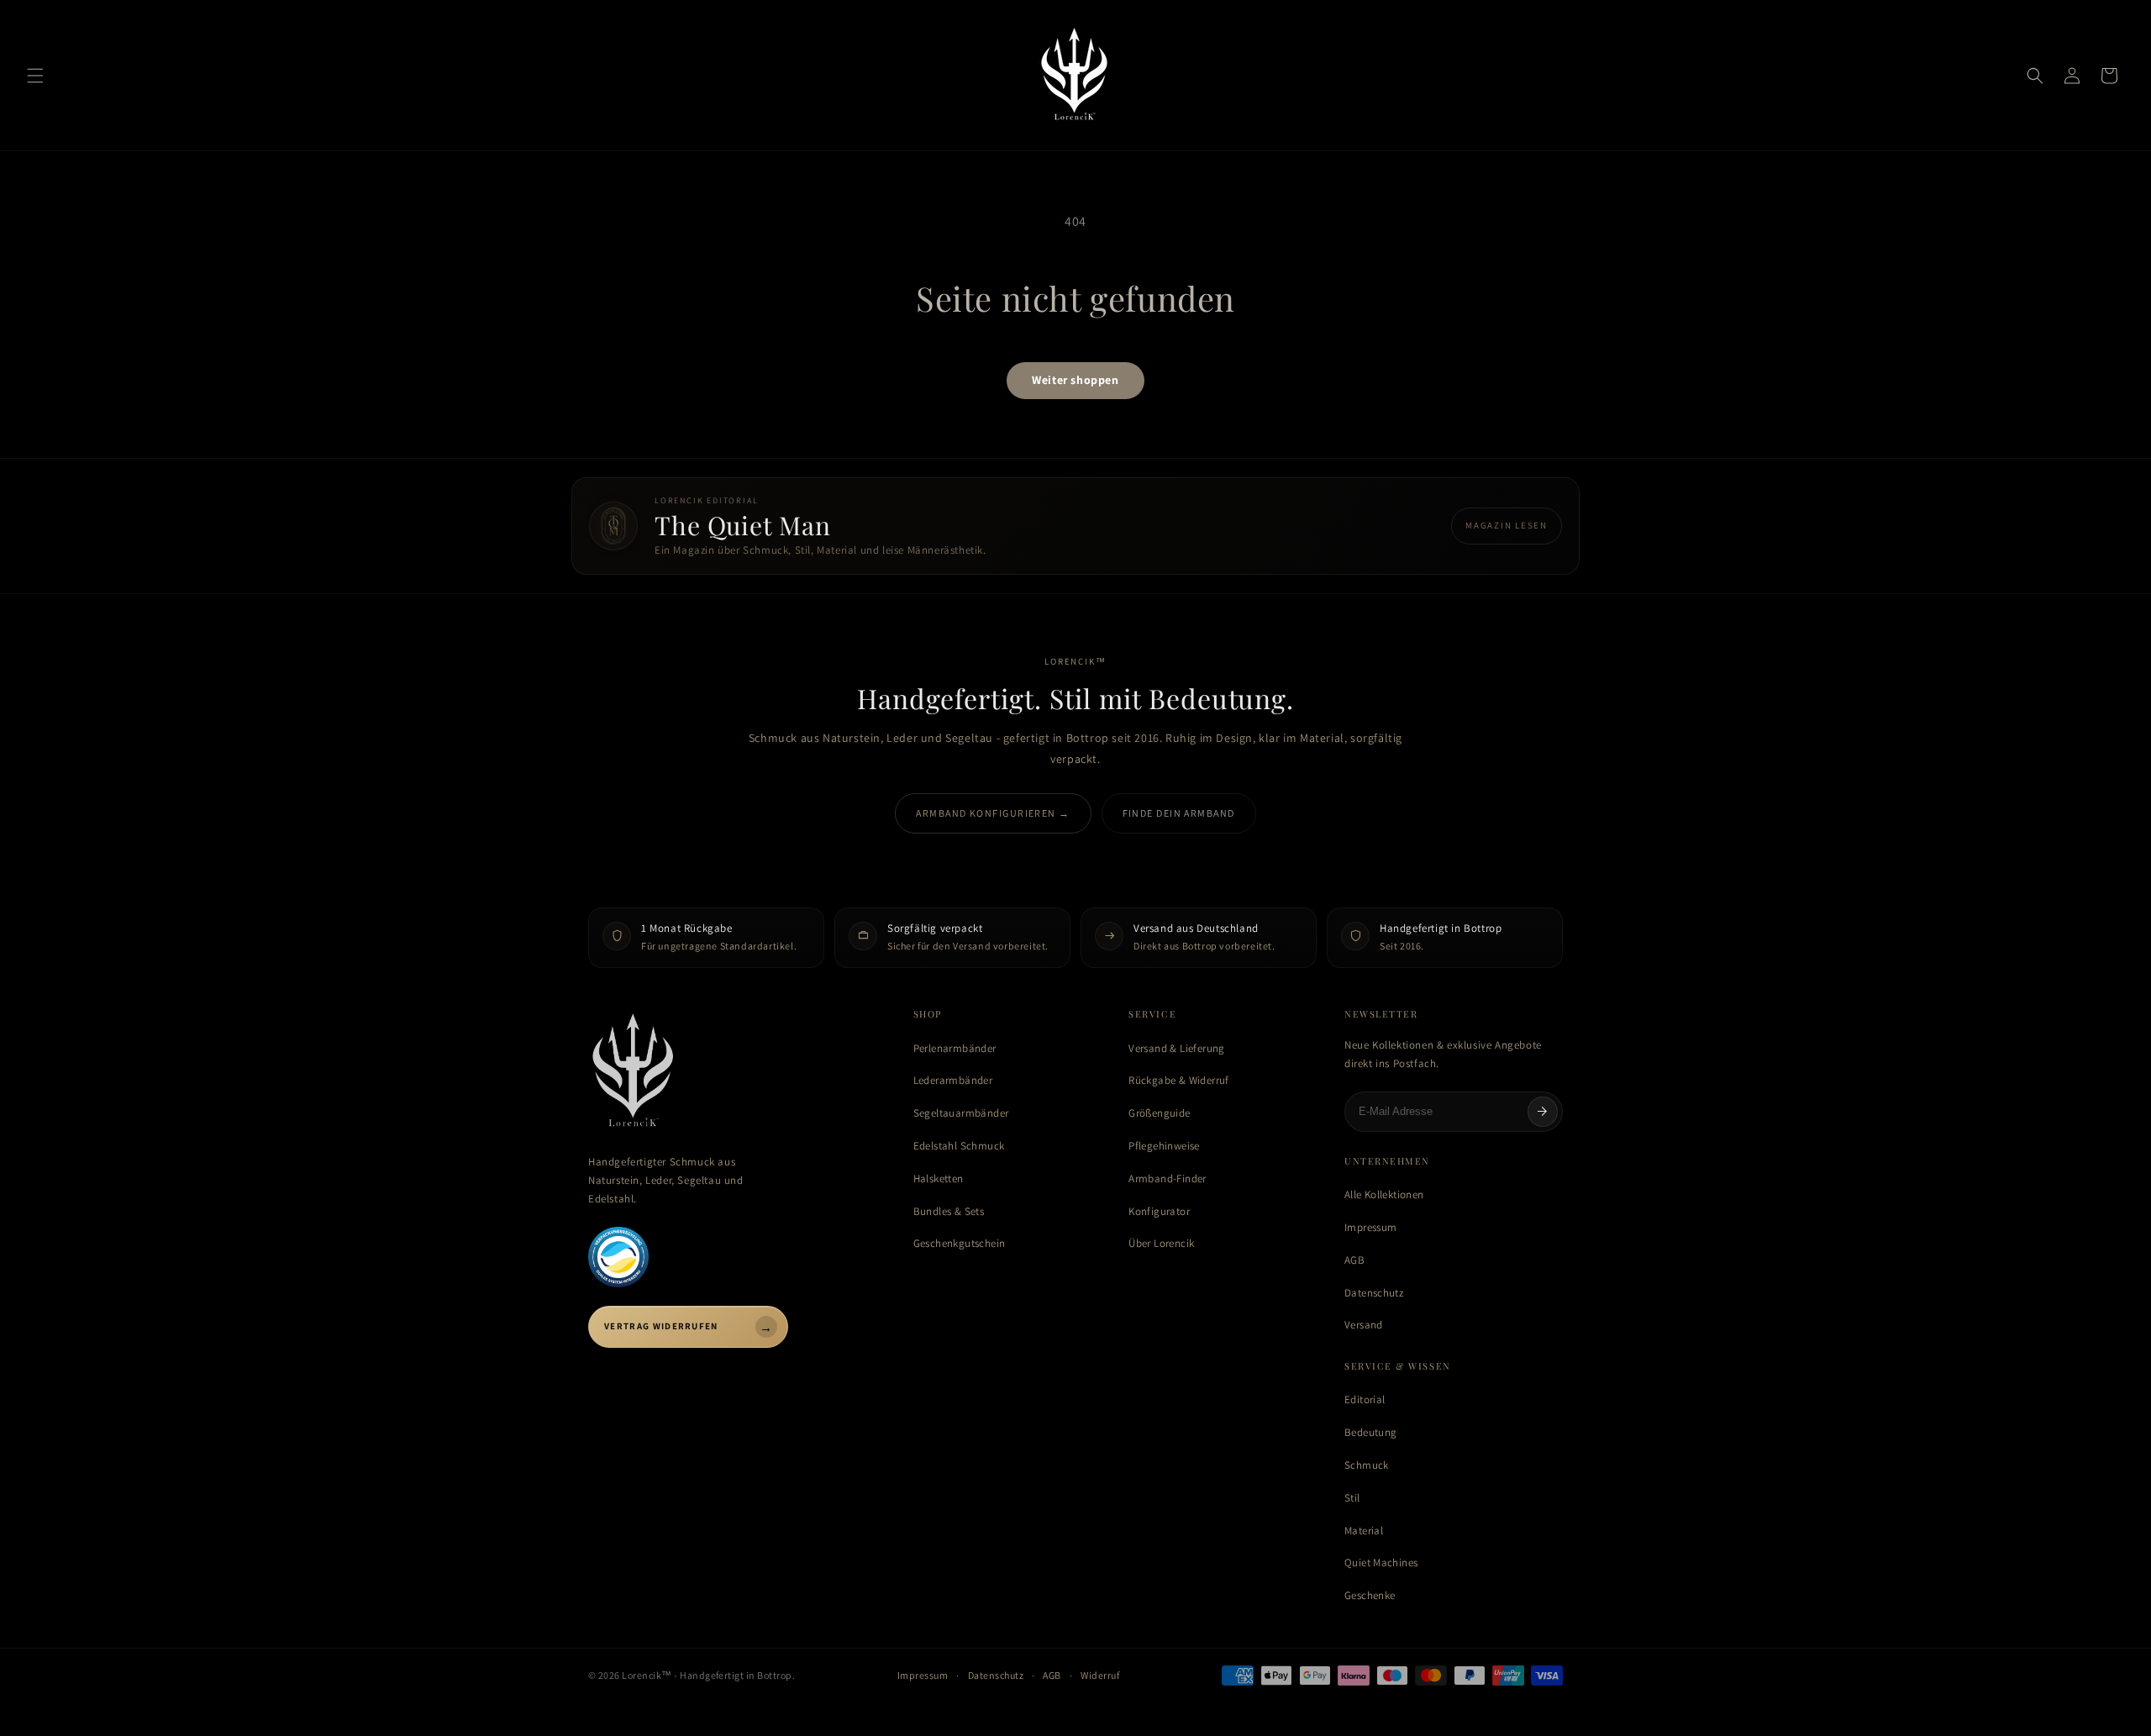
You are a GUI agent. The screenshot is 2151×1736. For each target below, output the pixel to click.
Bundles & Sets (949, 1211)
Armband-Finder (1167, 1178)
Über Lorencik (1161, 1243)
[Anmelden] (1543, 1112)
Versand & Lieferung (1176, 1048)
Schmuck (1367, 1465)
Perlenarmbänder (955, 1048)
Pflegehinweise (1164, 1146)
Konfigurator (1159, 1211)
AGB (1354, 1260)
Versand (1364, 1325)
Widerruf (1100, 1675)
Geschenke (1370, 1595)
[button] (35, 76)
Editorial (1365, 1399)
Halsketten (939, 1178)
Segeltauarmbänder (961, 1113)
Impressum (1371, 1227)
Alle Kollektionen (1384, 1194)
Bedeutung (1371, 1432)
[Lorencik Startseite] (734, 1072)
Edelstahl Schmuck (959, 1146)
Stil (1352, 1498)
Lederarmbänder (953, 1080)
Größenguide (1159, 1113)
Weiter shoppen (1075, 380)
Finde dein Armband (1179, 813)
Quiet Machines (1381, 1562)
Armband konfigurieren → (993, 813)
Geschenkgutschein (960, 1243)
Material (1364, 1531)
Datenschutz (1374, 1293)
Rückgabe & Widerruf (1178, 1080)
